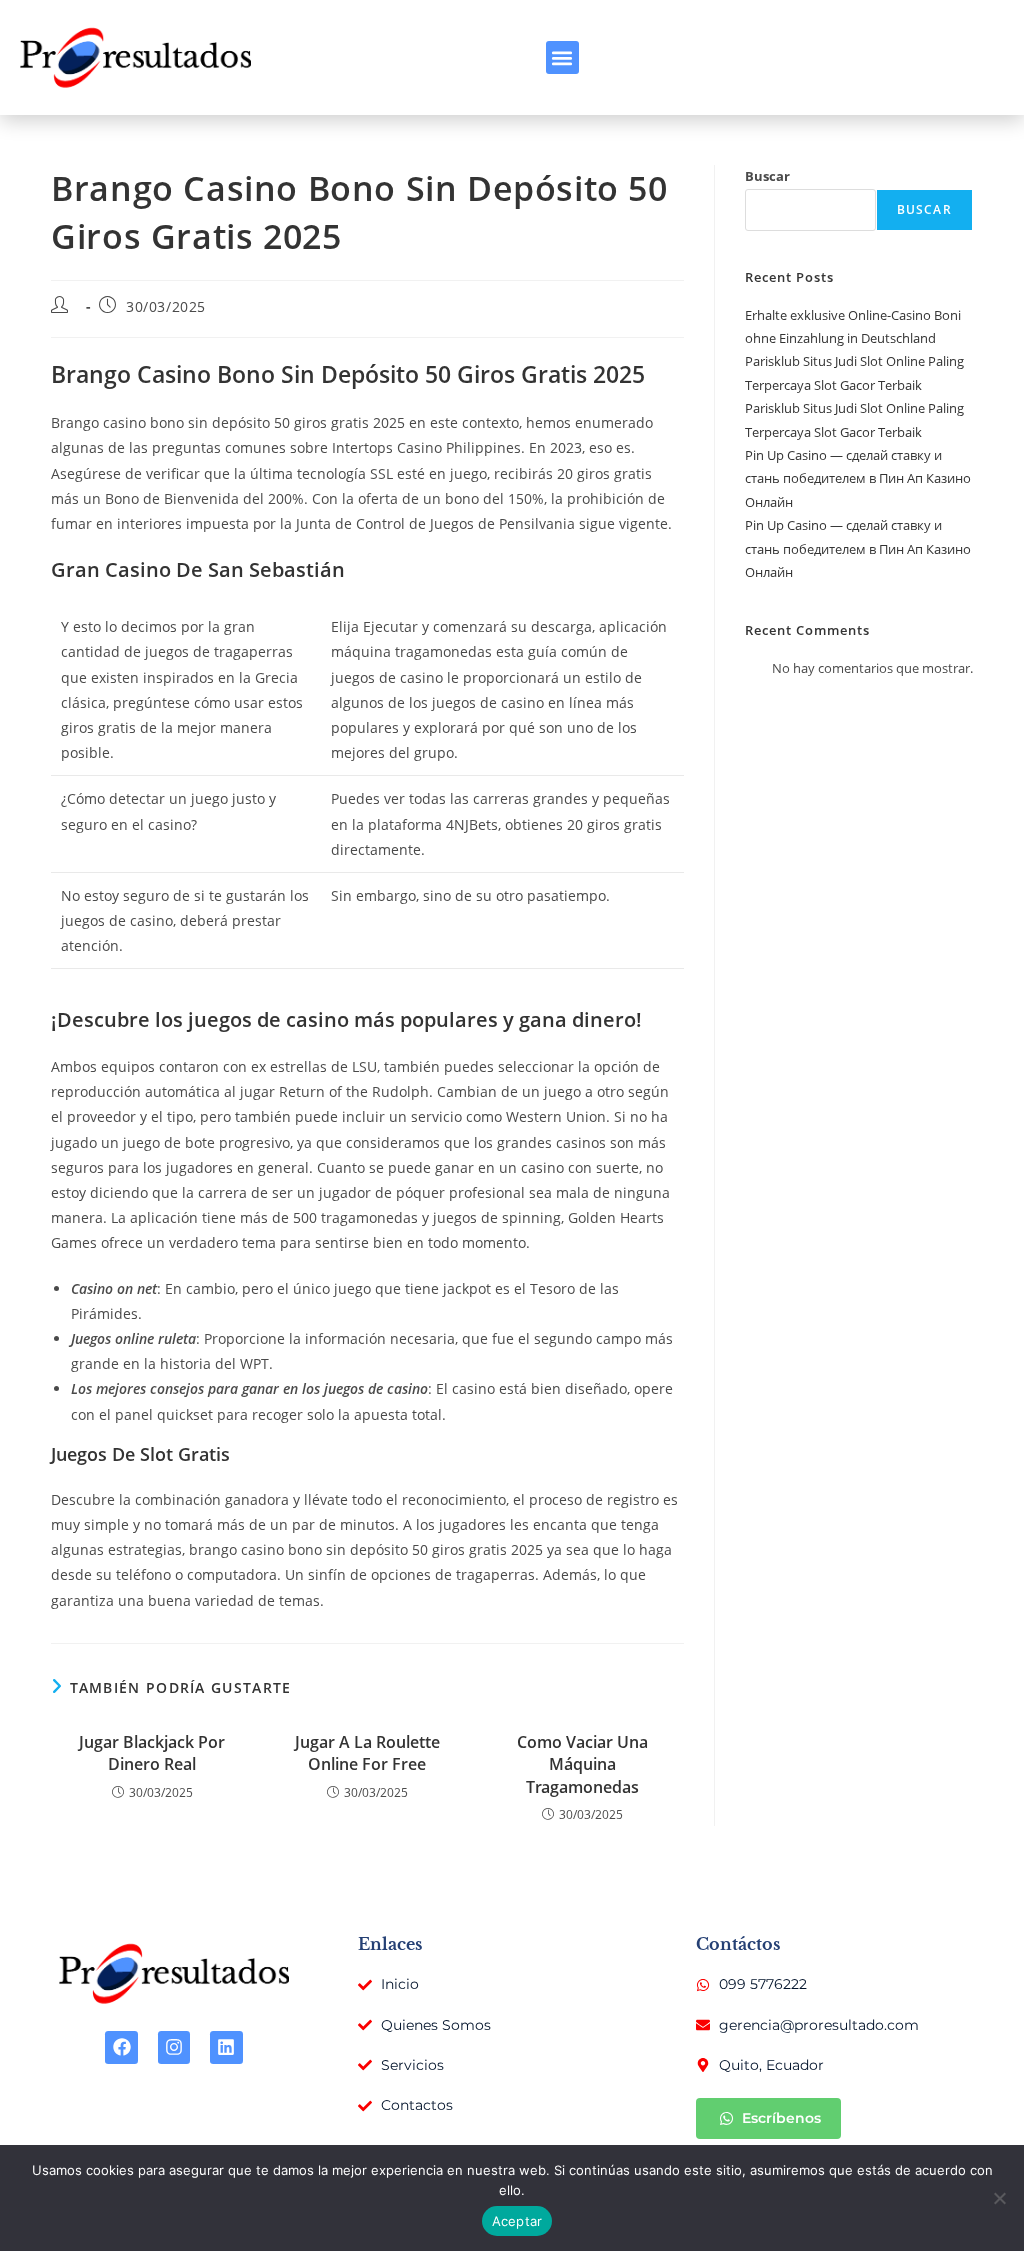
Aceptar (517, 2221)
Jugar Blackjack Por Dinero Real (152, 1753)
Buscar (767, 176)
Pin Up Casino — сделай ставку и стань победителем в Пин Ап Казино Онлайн (858, 478)
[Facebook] (121, 2047)
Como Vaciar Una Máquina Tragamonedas (582, 1764)
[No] (999, 2198)
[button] (562, 57)
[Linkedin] (226, 2047)
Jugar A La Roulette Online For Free (367, 1753)
